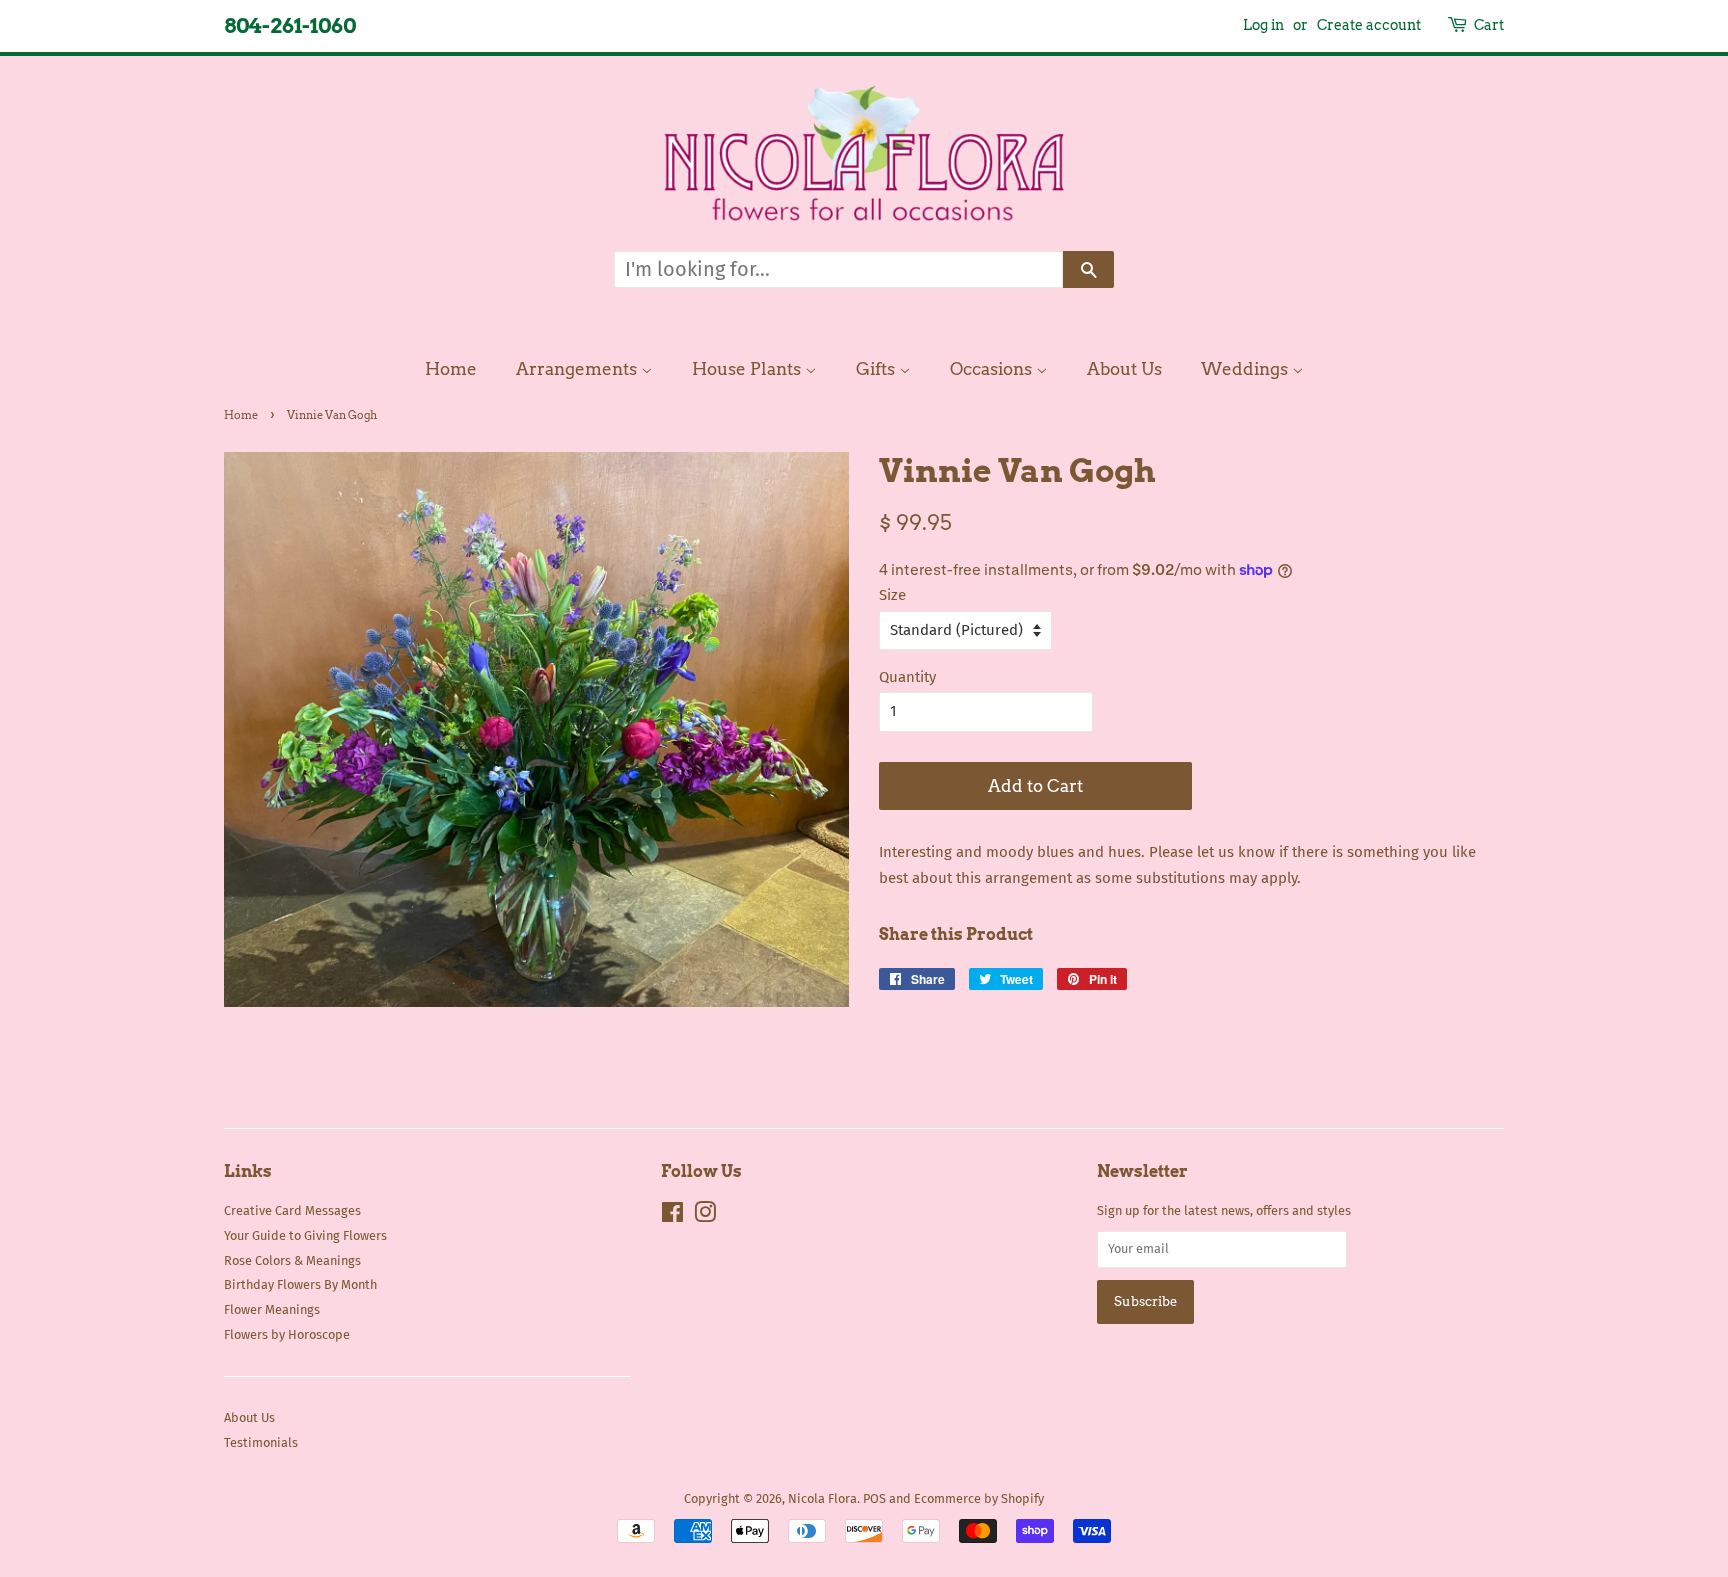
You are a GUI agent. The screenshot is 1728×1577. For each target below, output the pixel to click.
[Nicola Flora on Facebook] (672, 1216)
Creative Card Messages (292, 1210)
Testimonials (261, 1442)
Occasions (993, 369)
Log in (1263, 25)
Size (892, 595)
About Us (1124, 369)
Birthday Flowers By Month (300, 1284)
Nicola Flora (822, 1498)
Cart (1489, 25)
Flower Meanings (272, 1309)
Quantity (907, 677)
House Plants (748, 369)
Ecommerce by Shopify (979, 1498)
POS (874, 1498)
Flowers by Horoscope (287, 1334)
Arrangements (578, 369)
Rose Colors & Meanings (292, 1260)
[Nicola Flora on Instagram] (705, 1216)
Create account (1369, 25)
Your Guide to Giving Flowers (305, 1235)
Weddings (1246, 369)
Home (451, 369)
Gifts (877, 369)
